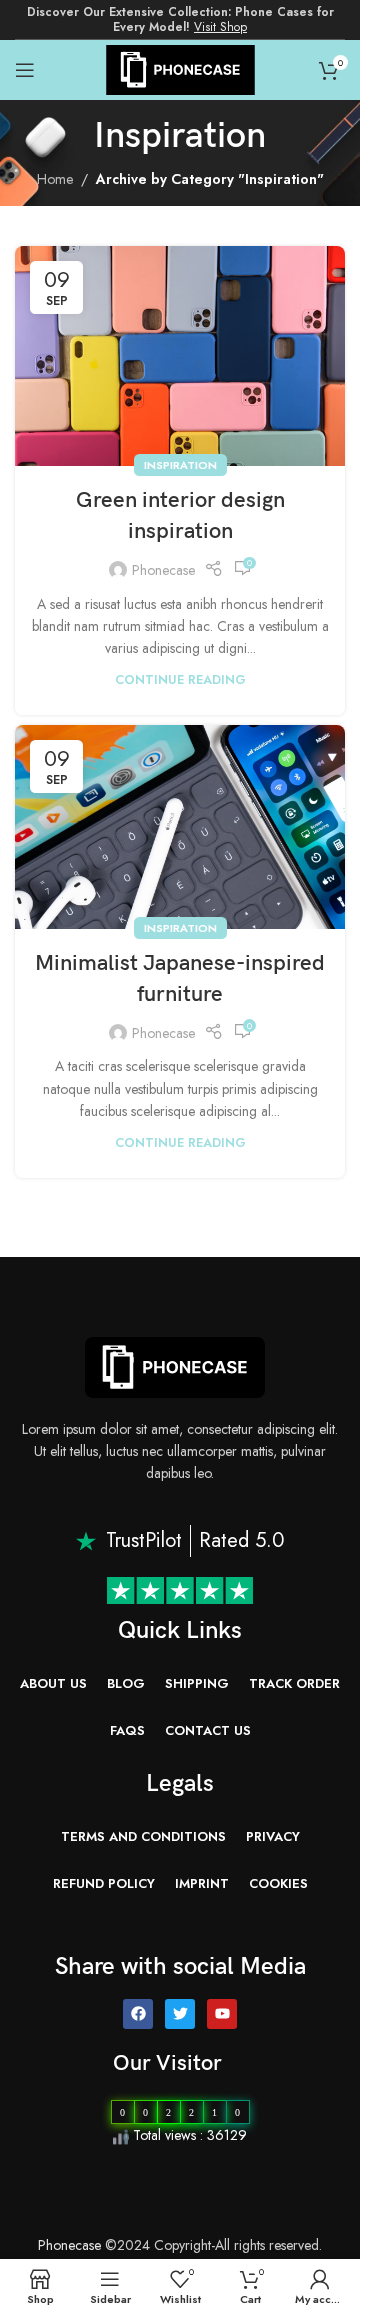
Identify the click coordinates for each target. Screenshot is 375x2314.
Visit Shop (220, 27)
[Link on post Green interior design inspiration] (180, 356)
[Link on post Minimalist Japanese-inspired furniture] (180, 827)
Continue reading (180, 680)
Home (55, 179)
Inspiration (180, 465)
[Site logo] (180, 68)
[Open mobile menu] (25, 70)
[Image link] (175, 1366)
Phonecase (163, 570)
